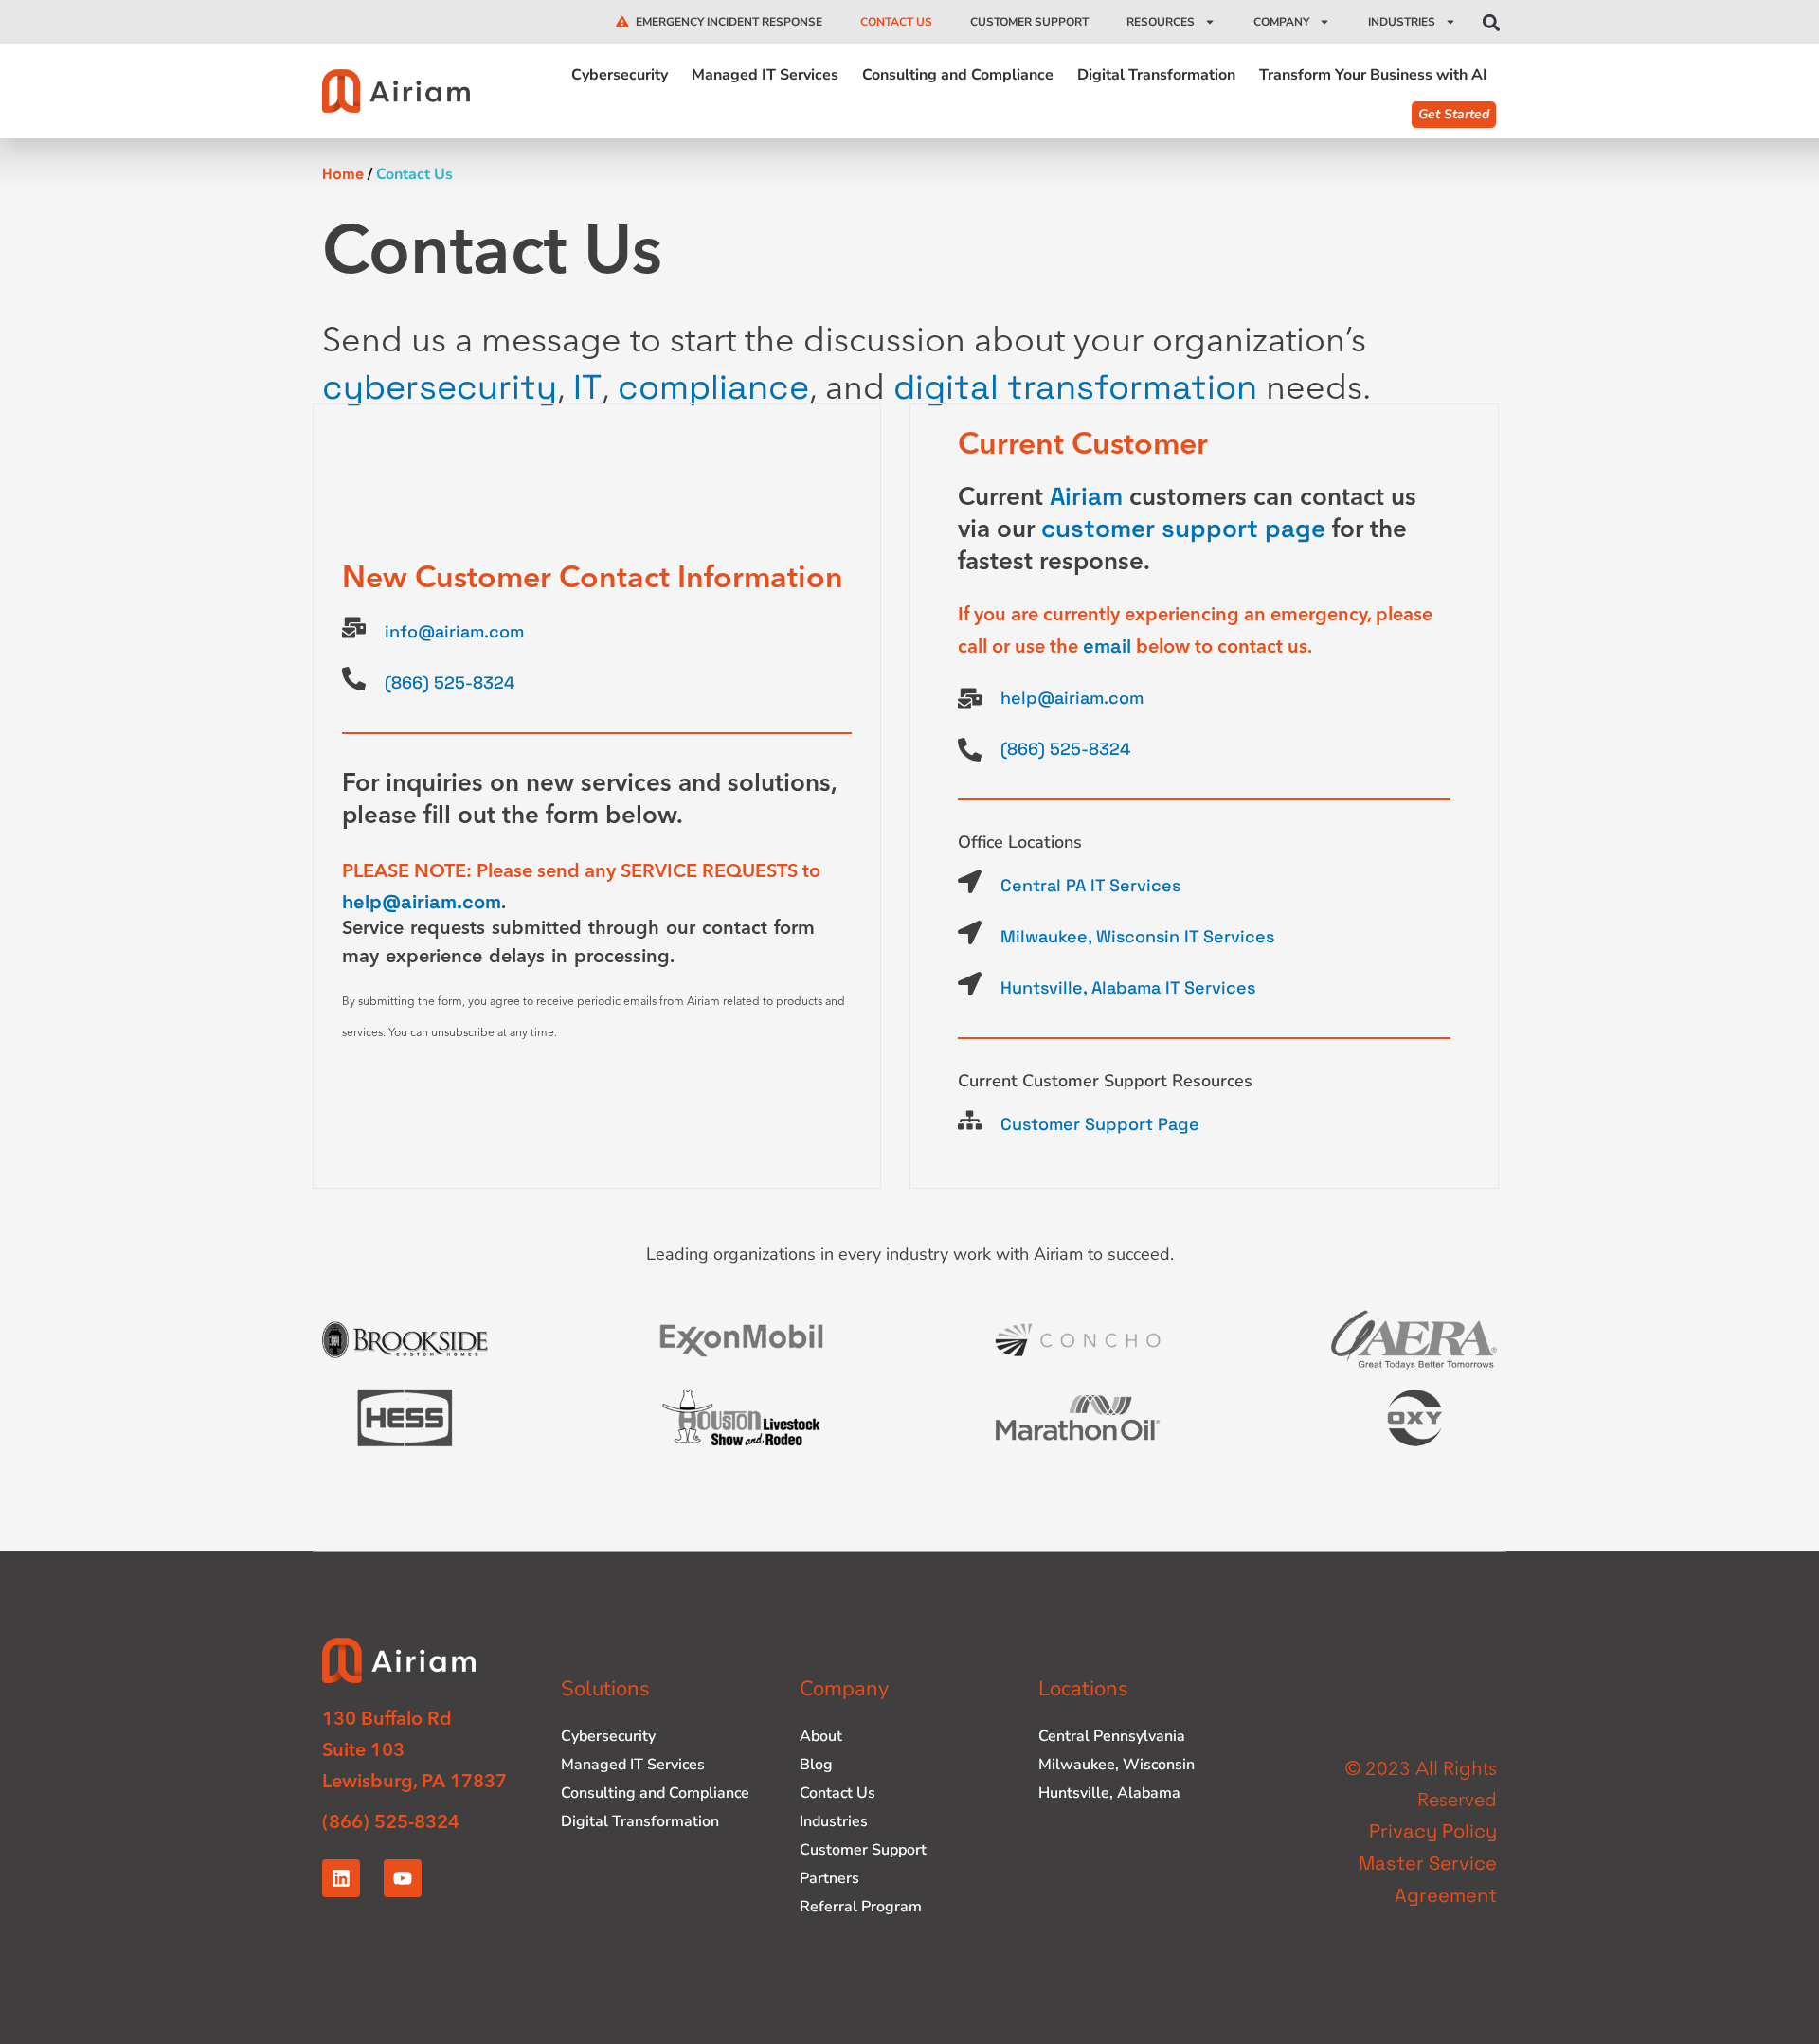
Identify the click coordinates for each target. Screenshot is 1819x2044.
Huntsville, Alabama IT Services (1128, 987)
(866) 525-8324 (450, 682)
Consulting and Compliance (958, 76)
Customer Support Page (1100, 1124)
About (821, 1736)
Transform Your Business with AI (1373, 76)
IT (587, 387)
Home (343, 174)
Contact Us (896, 22)
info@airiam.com (454, 631)
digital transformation (1075, 387)
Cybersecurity (620, 76)
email (1107, 646)
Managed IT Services (765, 76)
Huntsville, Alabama (1109, 1793)
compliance (713, 387)
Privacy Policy (1433, 1831)
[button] (1491, 23)
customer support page (1183, 529)
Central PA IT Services (1090, 885)
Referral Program (861, 1907)
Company (1281, 22)
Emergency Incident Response (729, 22)
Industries (1402, 22)
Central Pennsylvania (1112, 1736)
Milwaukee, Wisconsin (1117, 1765)
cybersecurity (440, 387)
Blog (816, 1765)
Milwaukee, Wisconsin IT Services (1137, 936)
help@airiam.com (422, 902)
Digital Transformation (1156, 76)
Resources (1161, 22)
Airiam (1086, 496)
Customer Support (1029, 22)
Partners (829, 1878)
